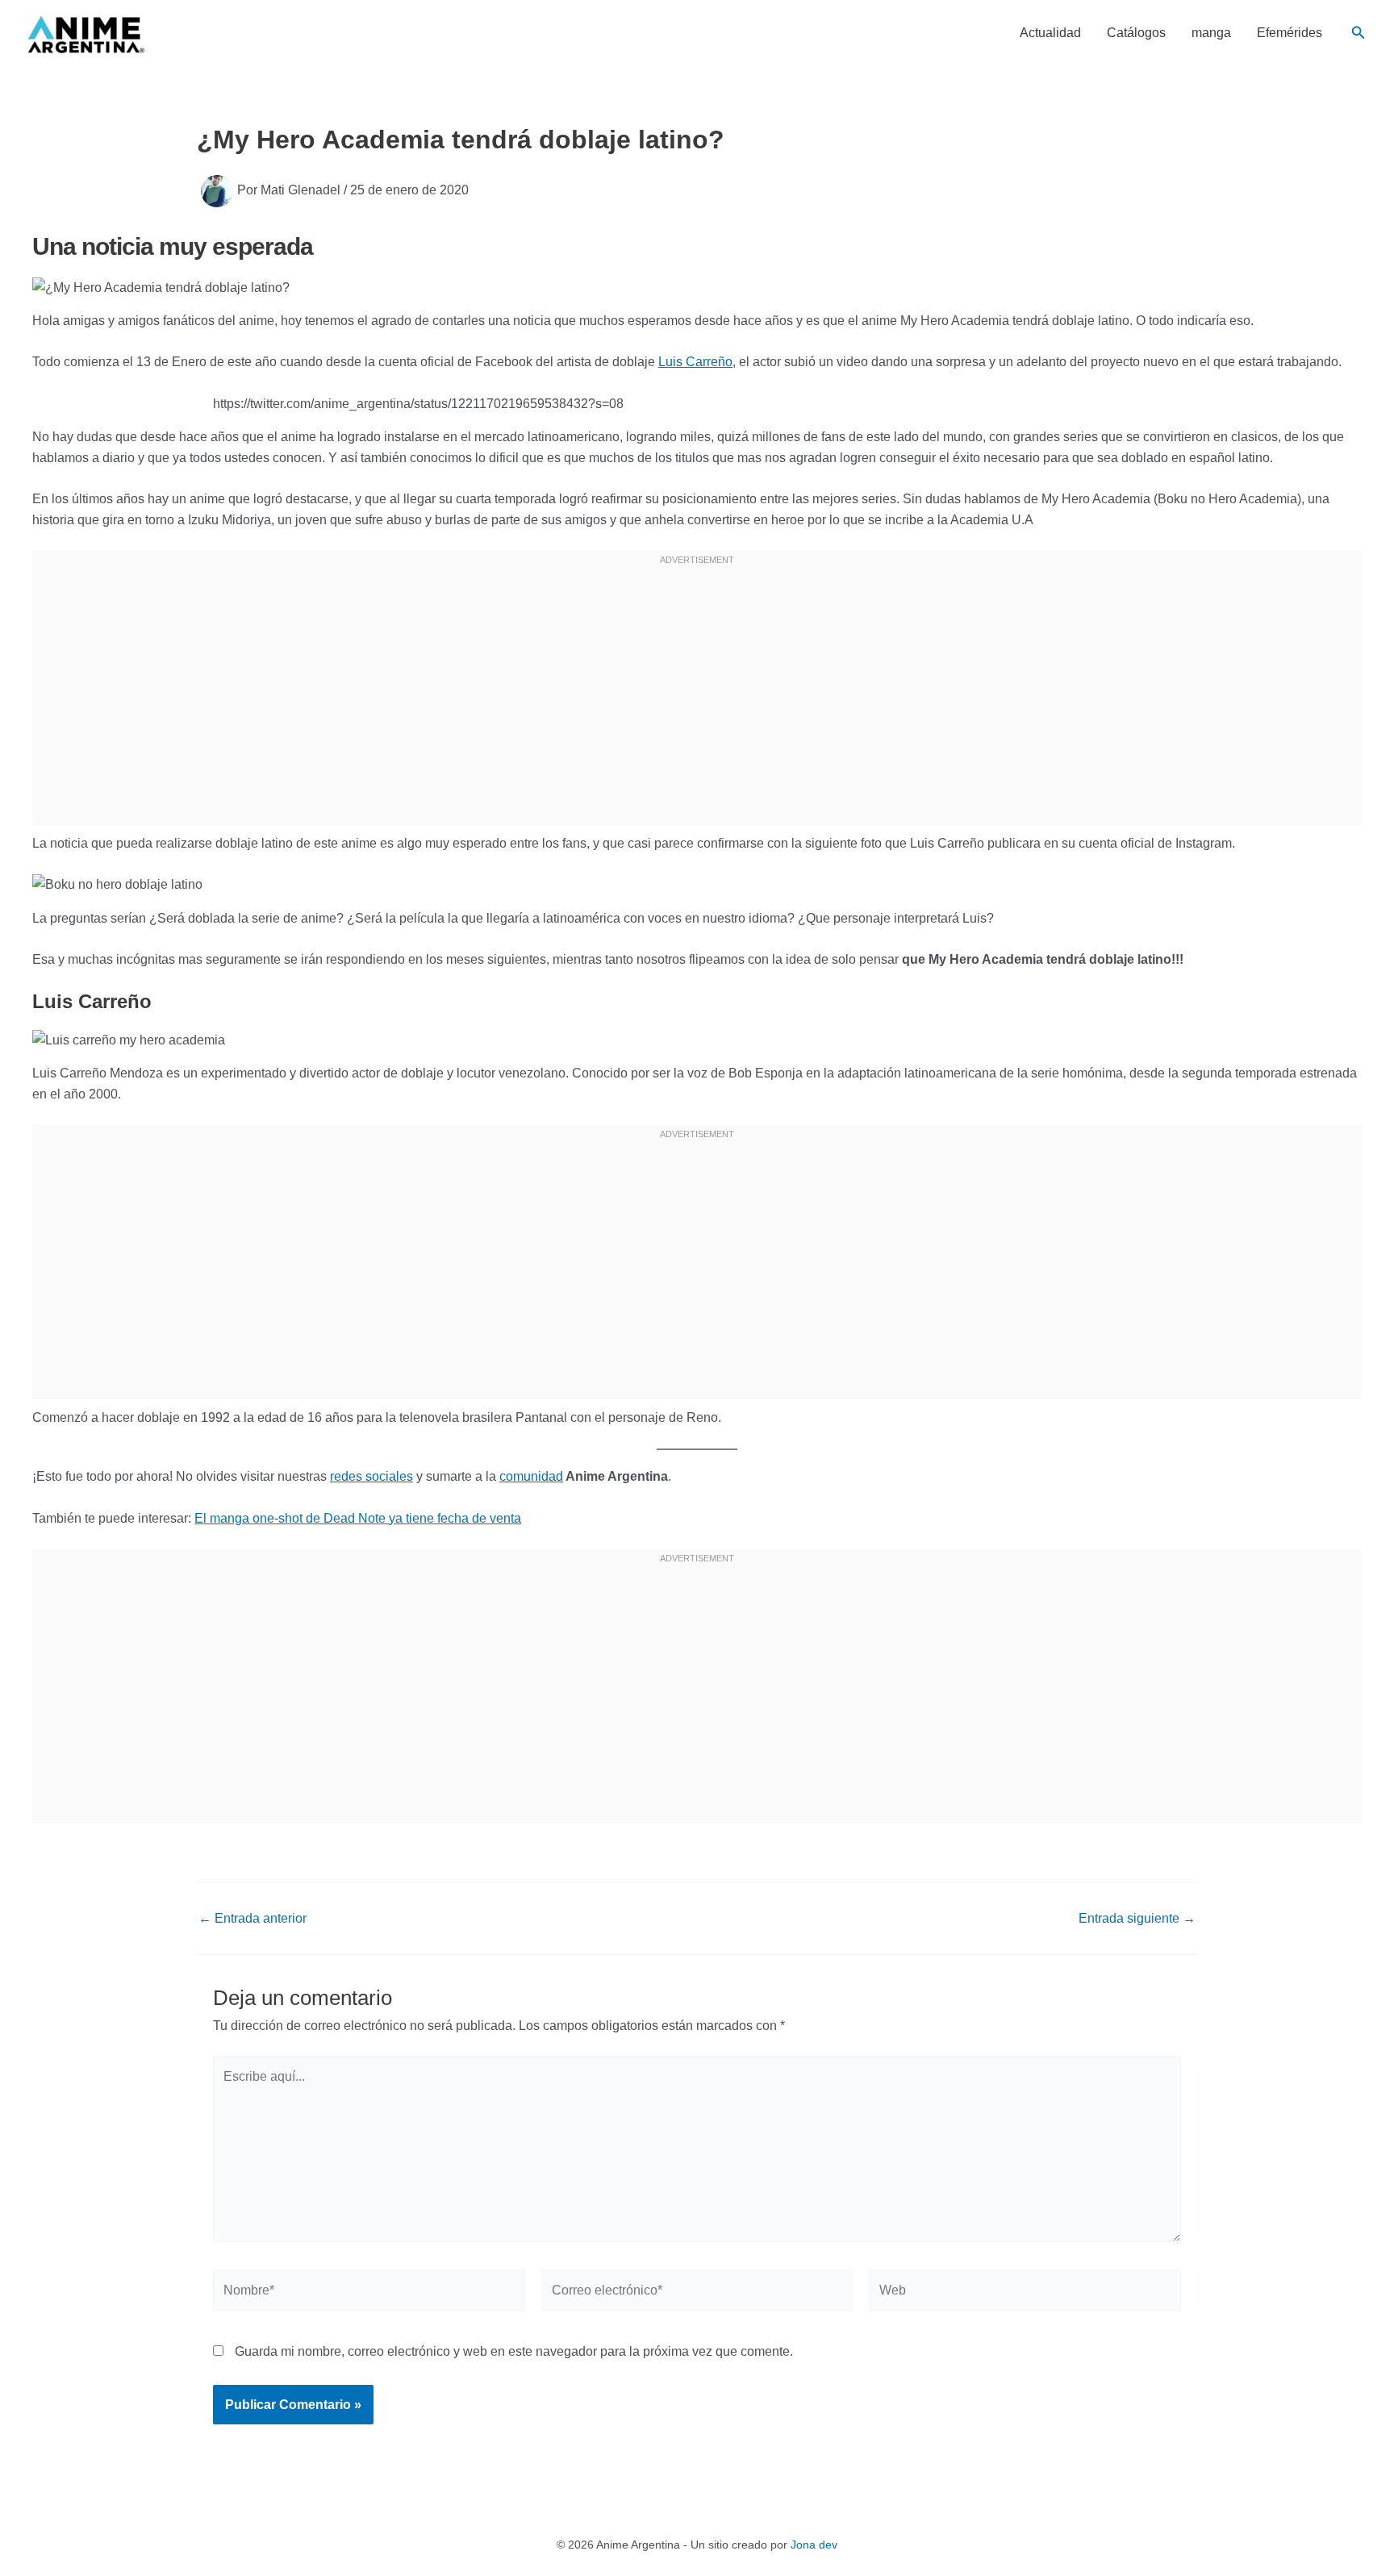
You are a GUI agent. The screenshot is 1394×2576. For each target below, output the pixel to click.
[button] (1359, 33)
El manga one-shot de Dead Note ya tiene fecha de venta (358, 1518)
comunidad (531, 1476)
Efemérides (1290, 33)
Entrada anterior (253, 1919)
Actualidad (1050, 33)
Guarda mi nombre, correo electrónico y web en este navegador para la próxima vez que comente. (514, 2351)
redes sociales (371, 1476)
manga (1211, 33)
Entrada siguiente (1137, 1919)
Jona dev (814, 2545)
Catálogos (1136, 33)
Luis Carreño (695, 362)
